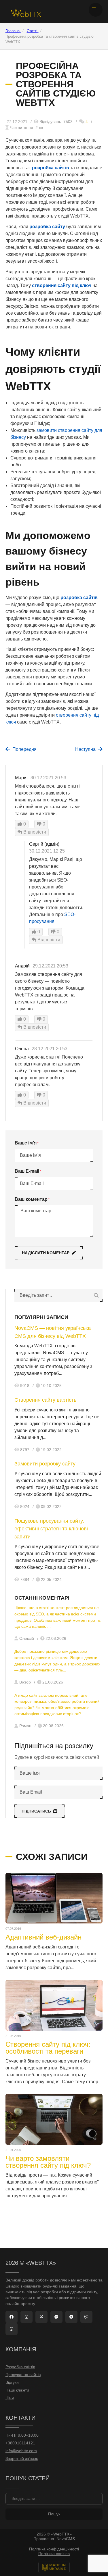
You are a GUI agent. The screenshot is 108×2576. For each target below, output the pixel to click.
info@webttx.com (21, 2451)
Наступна (85, 749)
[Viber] (86, 2317)
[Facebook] (12, 2317)
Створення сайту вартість (45, 1400)
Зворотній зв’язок (22, 2459)
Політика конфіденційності (54, 2549)
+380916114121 (20, 2443)
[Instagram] (26, 2317)
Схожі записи (52, 1857)
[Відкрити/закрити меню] (96, 10)
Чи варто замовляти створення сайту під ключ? (48, 2162)
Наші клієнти (17, 2390)
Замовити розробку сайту (45, 1464)
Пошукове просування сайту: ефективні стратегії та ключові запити (51, 1529)
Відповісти (34, 832)
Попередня (24, 749)
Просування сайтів (23, 2375)
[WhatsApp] (12, 2329)
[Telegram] (71, 2317)
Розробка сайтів (20, 2367)
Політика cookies (54, 2554)
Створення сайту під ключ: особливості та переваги (48, 2048)
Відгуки (12, 2382)
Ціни (10, 2398)
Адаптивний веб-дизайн (43, 1937)
